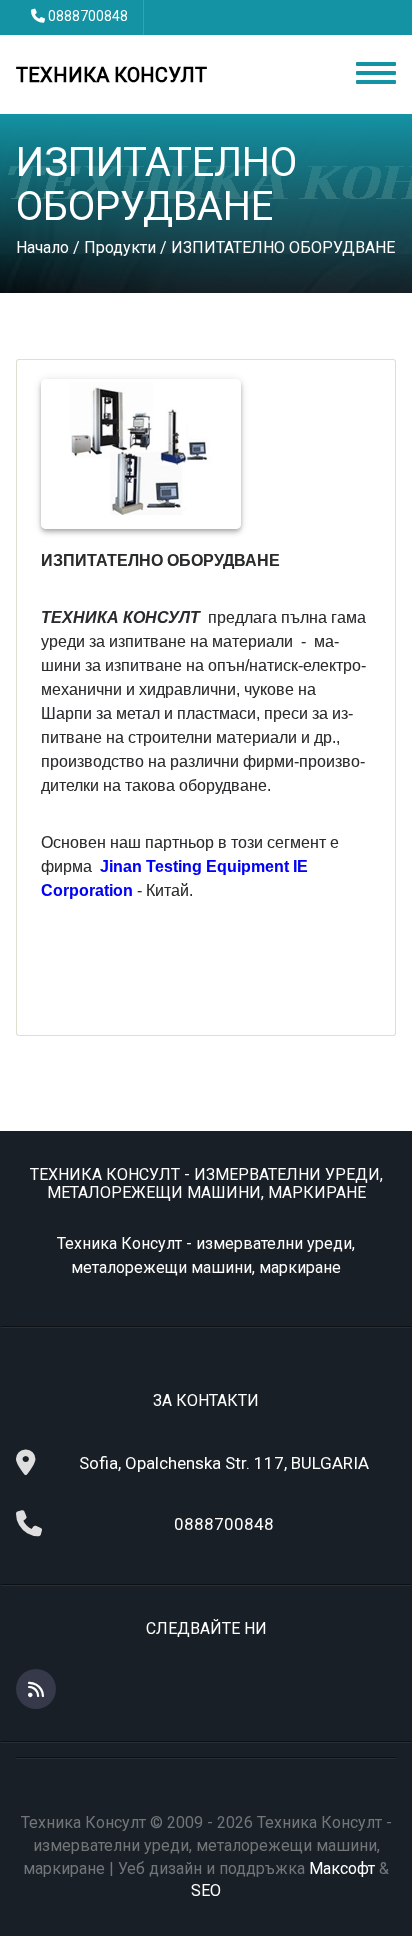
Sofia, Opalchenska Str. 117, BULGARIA (224, 1463)
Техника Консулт (111, 75)
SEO (206, 1890)
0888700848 (88, 16)
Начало (42, 247)
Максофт (342, 1868)
